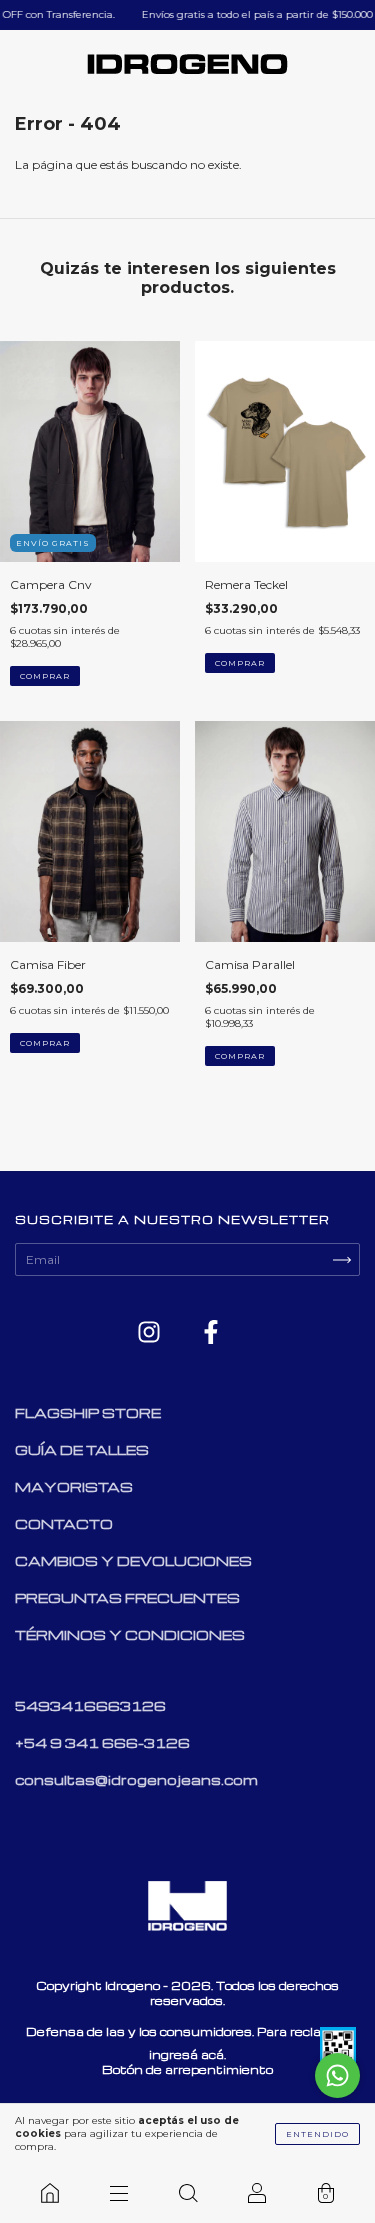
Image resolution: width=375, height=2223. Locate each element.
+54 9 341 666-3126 (102, 1742)
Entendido (317, 2134)
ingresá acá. (187, 2054)
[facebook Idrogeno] (211, 1333)
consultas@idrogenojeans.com (136, 1779)
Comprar (45, 676)
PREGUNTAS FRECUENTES (127, 1597)
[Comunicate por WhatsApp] (337, 2075)
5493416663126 (90, 1705)
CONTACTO (64, 1523)
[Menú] (118, 2193)
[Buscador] (187, 2193)
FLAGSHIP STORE (88, 1412)
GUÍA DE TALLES (82, 1449)
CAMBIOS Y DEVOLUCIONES (133, 1560)
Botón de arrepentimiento (187, 2069)
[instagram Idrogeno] (150, 1333)
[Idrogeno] (49, 2193)
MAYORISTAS (74, 1486)
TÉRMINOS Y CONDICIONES (130, 1634)
